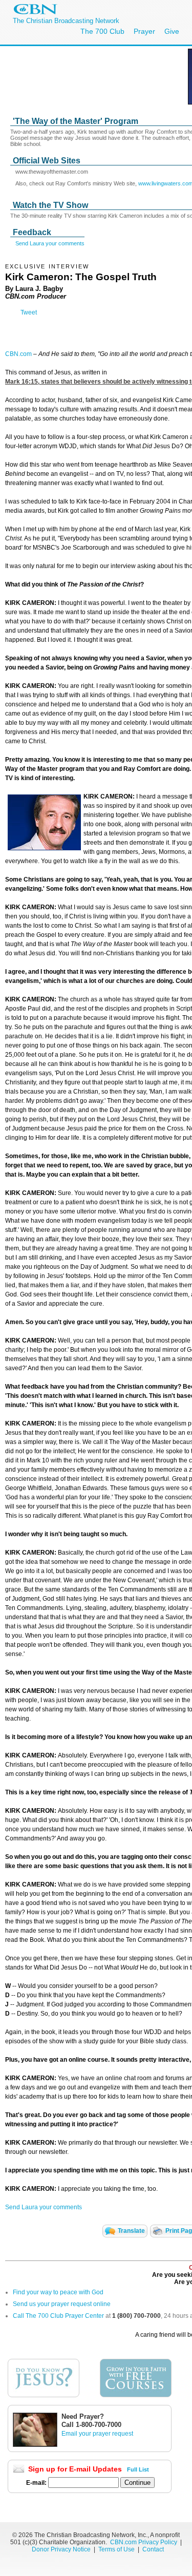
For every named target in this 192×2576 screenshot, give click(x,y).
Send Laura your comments (50, 243)
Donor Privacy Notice (61, 2549)
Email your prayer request (97, 2434)
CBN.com (18, 354)
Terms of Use (117, 2549)
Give (172, 31)
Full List (138, 2469)
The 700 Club (102, 31)
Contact (153, 2549)
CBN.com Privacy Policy (144, 2542)
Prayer (144, 31)
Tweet (29, 312)
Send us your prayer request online (62, 2304)
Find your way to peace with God (58, 2292)
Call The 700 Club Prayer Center (58, 2316)
